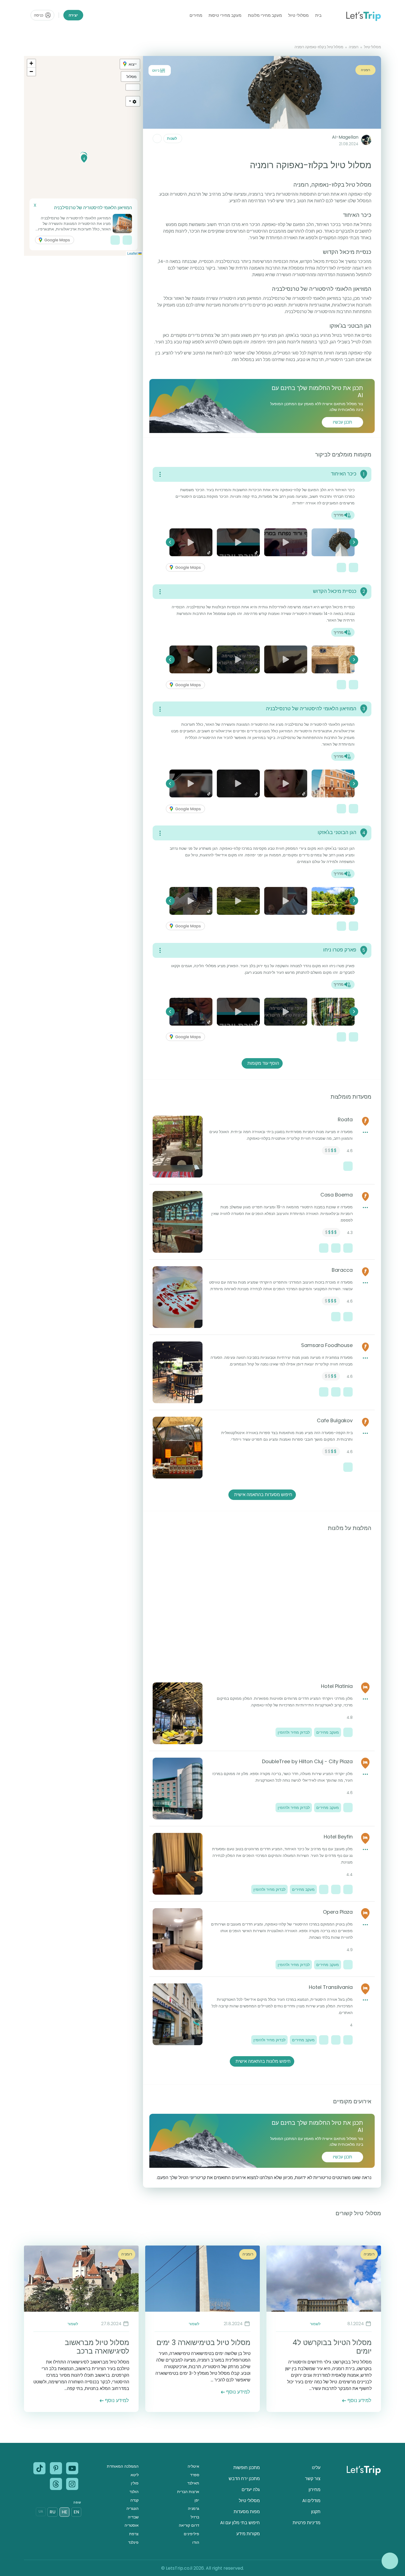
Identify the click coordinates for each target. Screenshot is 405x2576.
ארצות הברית (188, 2492)
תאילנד (193, 2483)
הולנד (134, 2492)
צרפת (134, 2534)
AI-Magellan (345, 137)
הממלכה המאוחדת (123, 2466)
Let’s (363, 15)
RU (52, 2512)
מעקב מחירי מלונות (265, 15)
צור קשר (313, 2479)
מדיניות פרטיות (307, 2523)
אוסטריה (132, 2525)
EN (76, 2512)
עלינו (316, 2468)
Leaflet (133, 253)
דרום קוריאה (189, 2525)
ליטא (135, 2475)
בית (318, 15)
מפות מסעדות (247, 2512)
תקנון (316, 2512)
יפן (197, 2500)
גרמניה (194, 2508)
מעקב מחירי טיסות (225, 15)
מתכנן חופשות (247, 2468)
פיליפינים (191, 2534)
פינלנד (133, 2542)
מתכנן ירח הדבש (244, 2479)
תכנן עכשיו (342, 422)
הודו (196, 2542)
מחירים (196, 15)
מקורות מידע (248, 2534)
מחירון (314, 2490)
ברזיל (195, 2517)
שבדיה (133, 2517)
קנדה (134, 2500)
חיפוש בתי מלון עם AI (240, 2523)
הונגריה (133, 2508)
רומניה (354, 47)
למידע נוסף (359, 2400)
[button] (84, 158)
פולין (135, 2483)
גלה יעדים (251, 2490)
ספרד (195, 2475)
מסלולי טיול (298, 15)
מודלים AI (311, 2501)
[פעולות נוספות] (157, 139)
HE (64, 2512)
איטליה (193, 2466)
